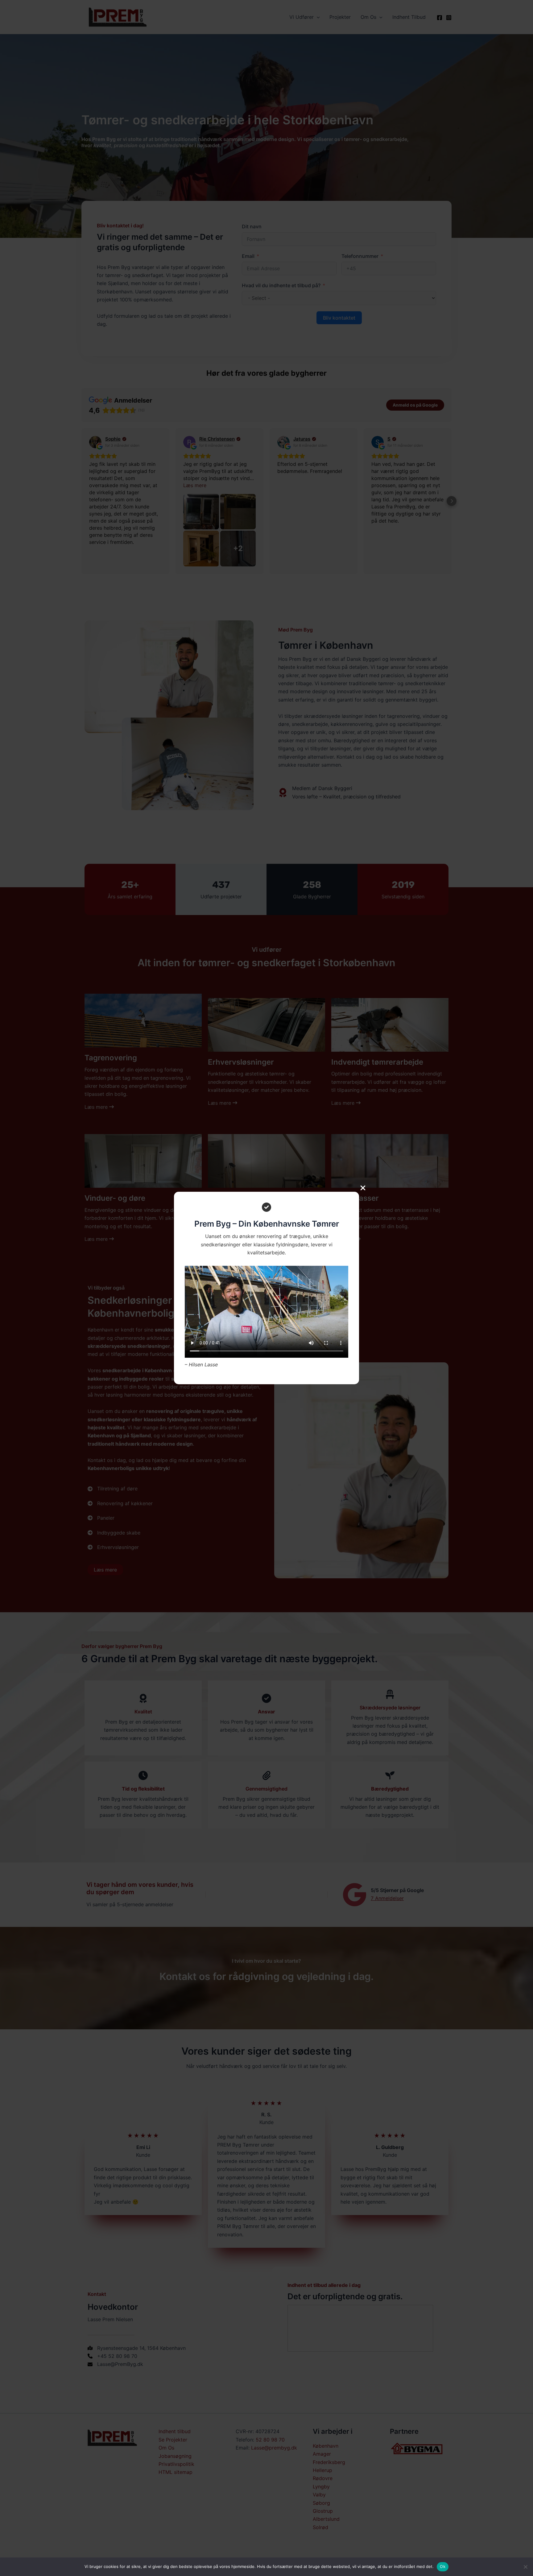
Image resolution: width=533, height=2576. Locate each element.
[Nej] (525, 2567)
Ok (443, 2566)
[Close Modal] (363, 1188)
